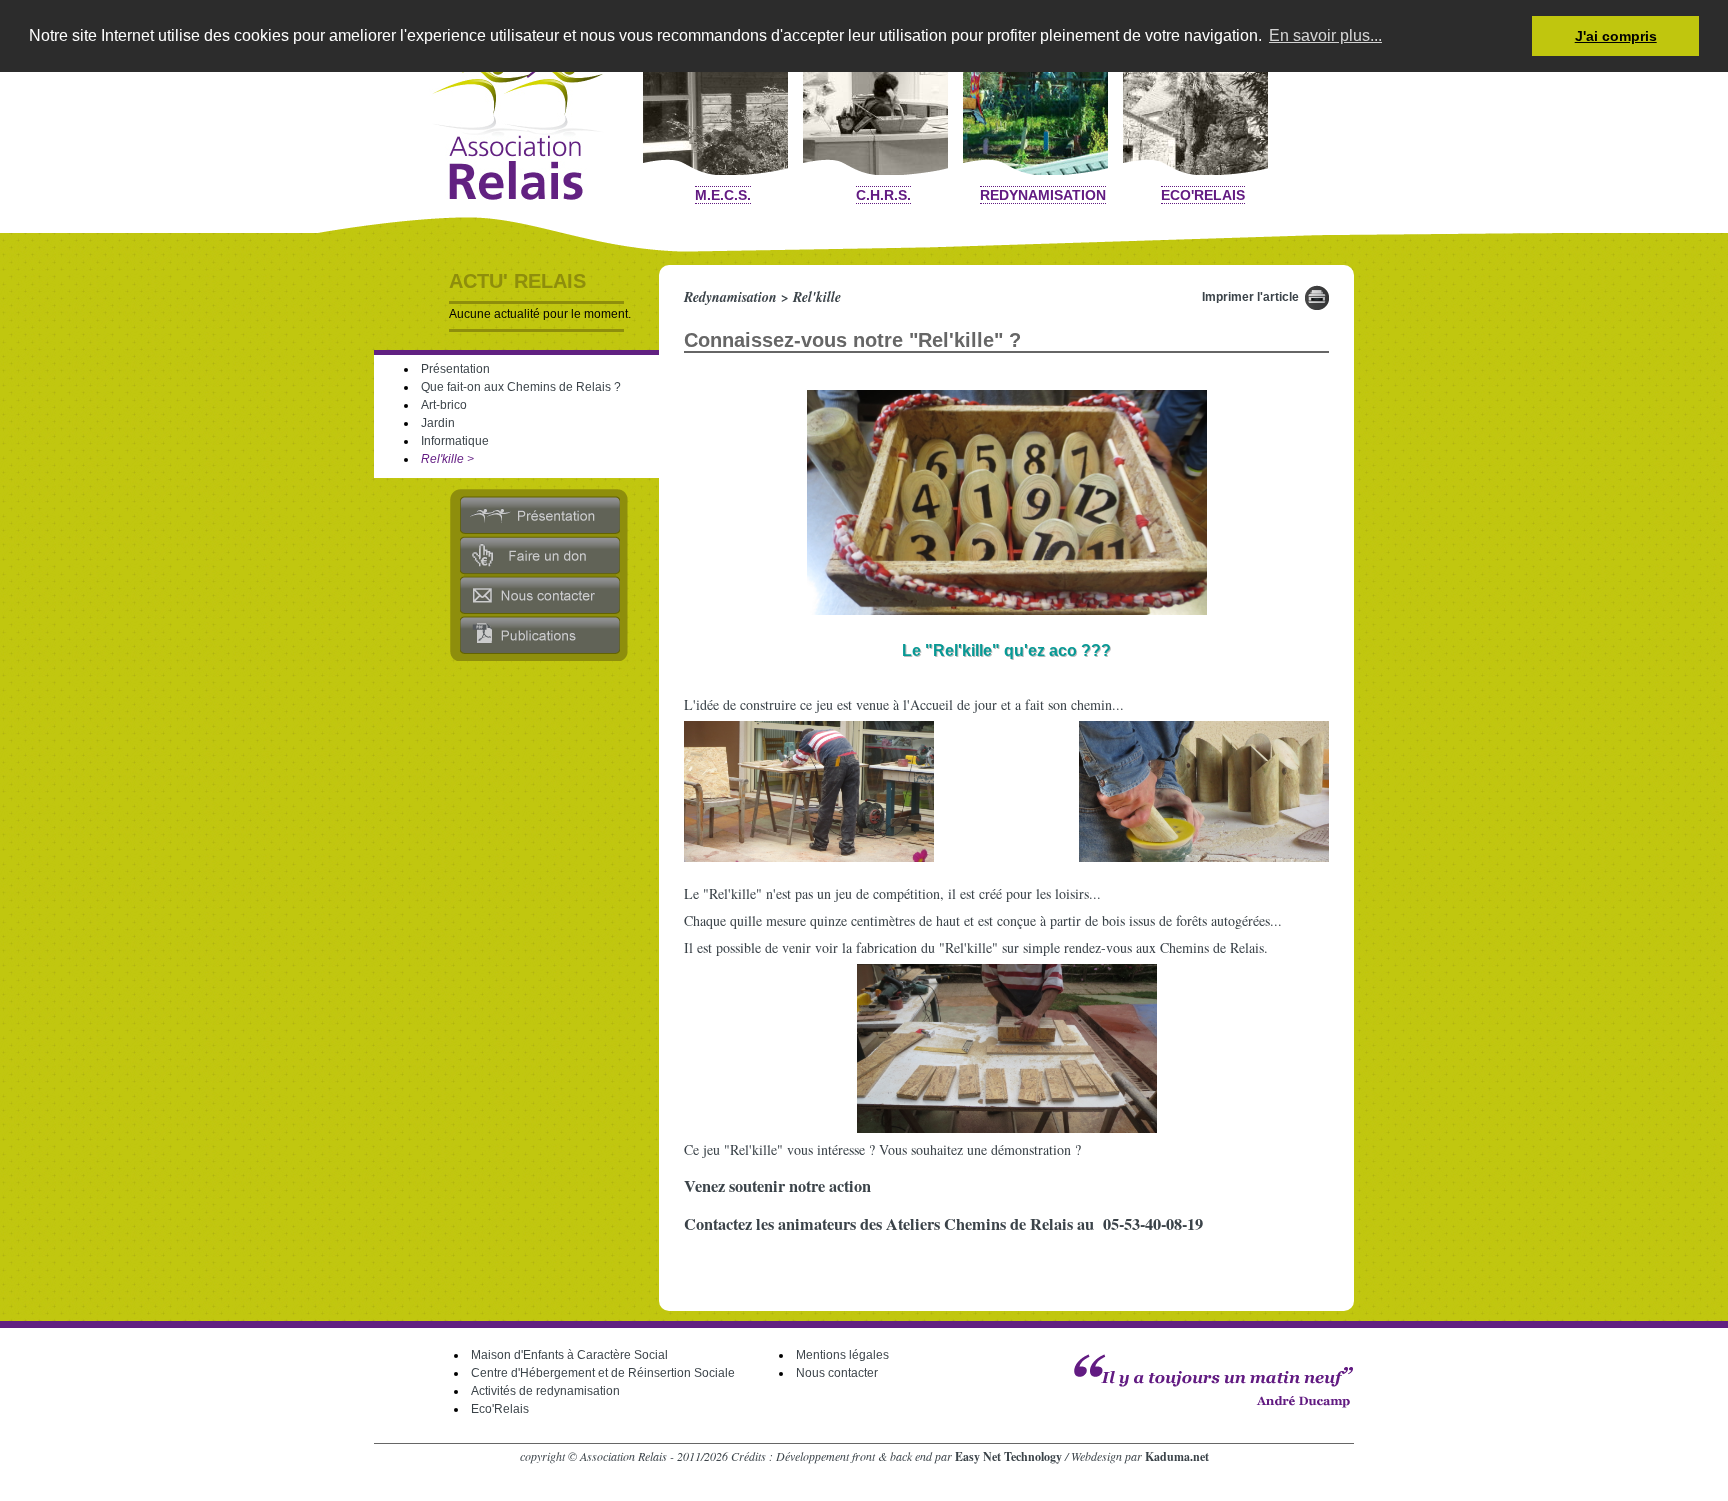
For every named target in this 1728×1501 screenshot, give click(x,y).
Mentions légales (842, 1355)
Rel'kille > (447, 459)
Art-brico (444, 405)
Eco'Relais (1203, 195)
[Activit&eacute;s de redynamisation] (1035, 105)
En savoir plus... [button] (1325, 35)
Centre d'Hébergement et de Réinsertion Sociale (603, 1373)
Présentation (455, 369)
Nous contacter (837, 1373)
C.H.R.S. (883, 195)
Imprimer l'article (1250, 297)
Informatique (455, 441)
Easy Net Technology (1008, 1456)
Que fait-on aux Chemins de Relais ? (521, 387)
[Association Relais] (508, 119)
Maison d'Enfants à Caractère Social (569, 1355)
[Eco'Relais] (1195, 105)
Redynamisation (1043, 195)
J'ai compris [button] (1616, 36)
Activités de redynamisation (545, 1391)
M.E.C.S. (723, 195)
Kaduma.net (1177, 1456)
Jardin (438, 423)
